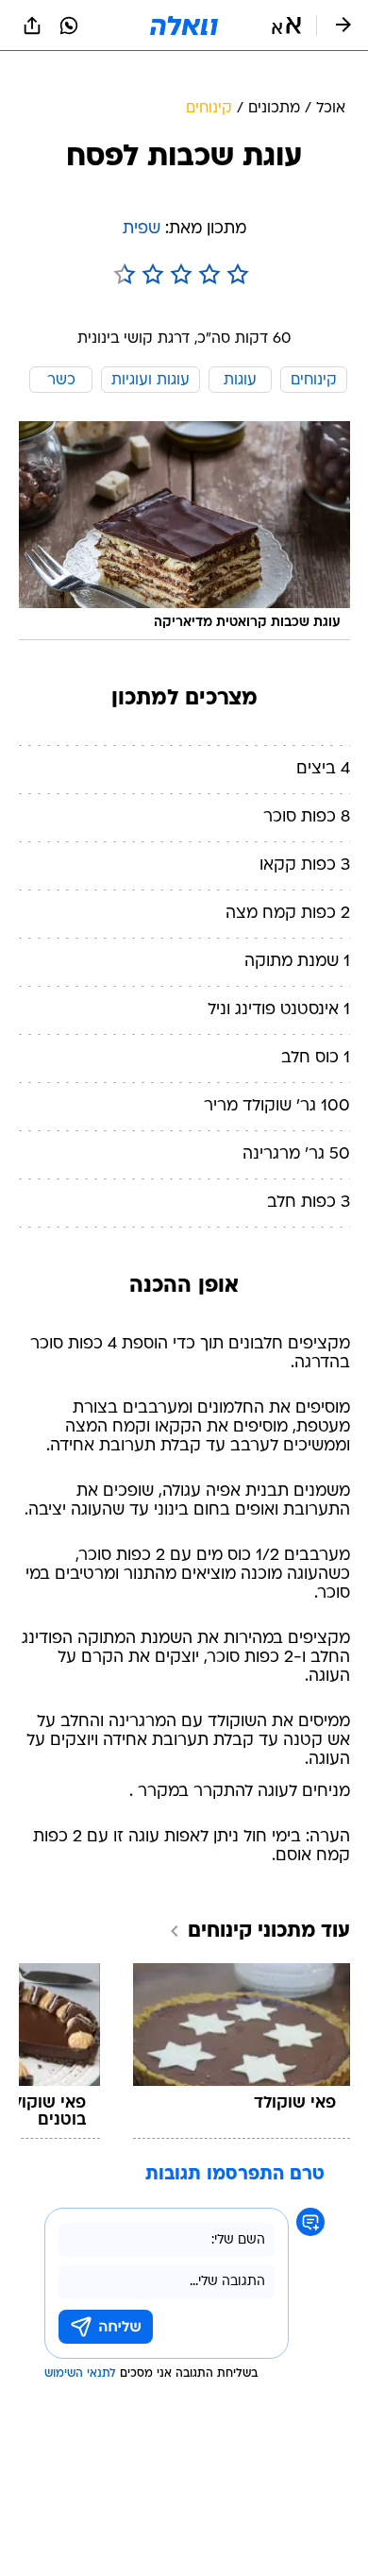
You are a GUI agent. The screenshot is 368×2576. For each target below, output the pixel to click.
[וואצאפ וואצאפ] (69, 25)
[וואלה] (184, 25)
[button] (286, 25)
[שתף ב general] (32, 25)
